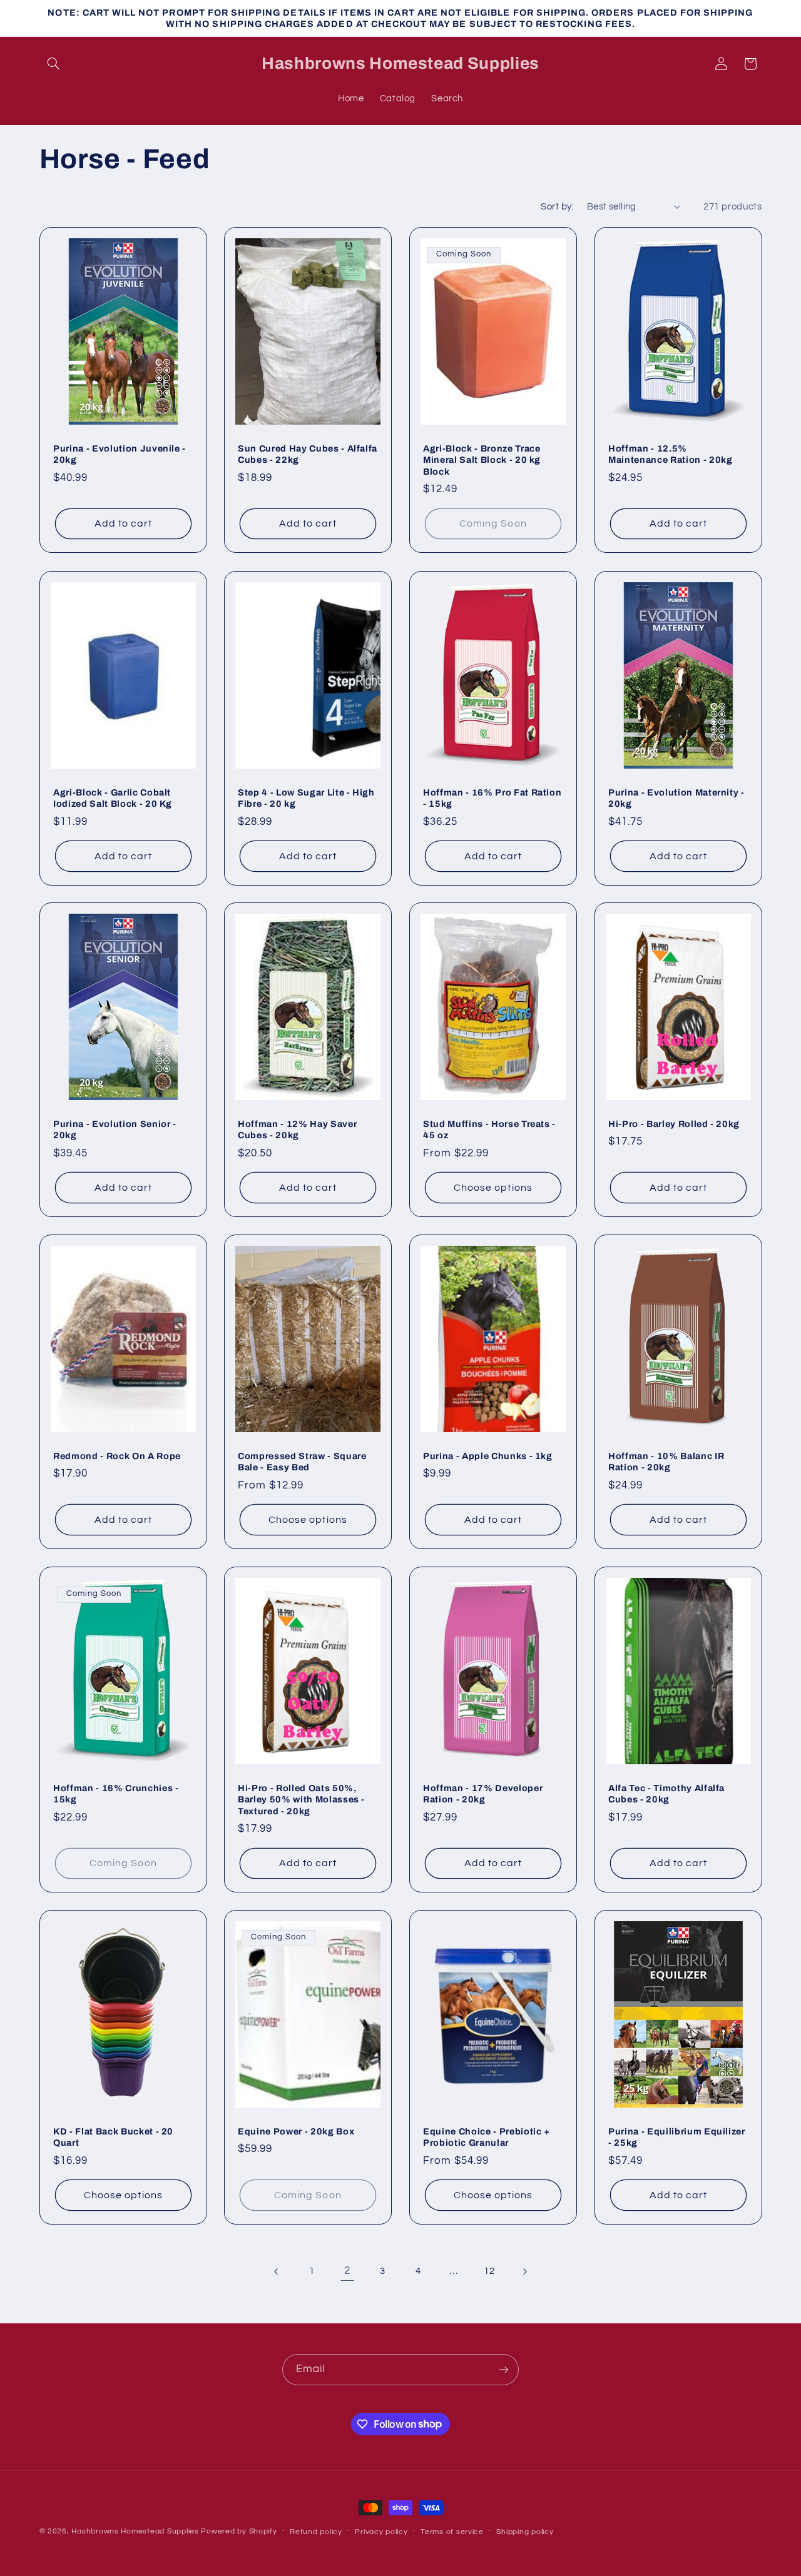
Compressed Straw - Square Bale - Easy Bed (302, 1462)
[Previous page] (277, 2271)
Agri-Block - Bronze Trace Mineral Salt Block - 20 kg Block (482, 460)
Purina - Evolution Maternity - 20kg (676, 797)
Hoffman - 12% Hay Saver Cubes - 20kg (297, 1129)
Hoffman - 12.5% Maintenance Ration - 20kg (671, 454)
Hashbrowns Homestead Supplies (135, 2531)
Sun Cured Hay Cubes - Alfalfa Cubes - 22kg (308, 454)
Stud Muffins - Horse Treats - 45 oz (489, 1129)
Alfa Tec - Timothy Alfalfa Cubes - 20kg (666, 1793)
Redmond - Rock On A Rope (117, 1456)
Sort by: (557, 207)
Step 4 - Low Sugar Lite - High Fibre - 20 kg (306, 797)
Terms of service (452, 2532)
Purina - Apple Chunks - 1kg (488, 1456)
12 (489, 2271)
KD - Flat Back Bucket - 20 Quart (113, 2137)
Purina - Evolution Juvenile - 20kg (120, 454)
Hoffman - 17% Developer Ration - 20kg (483, 1793)
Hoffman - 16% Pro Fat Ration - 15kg (492, 797)
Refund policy (316, 2532)
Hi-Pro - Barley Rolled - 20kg (674, 1124)
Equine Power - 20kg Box (296, 2131)
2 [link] (347, 2271)
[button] (54, 64)
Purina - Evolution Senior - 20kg (115, 1129)
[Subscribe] (504, 2369)
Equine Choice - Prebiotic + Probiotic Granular (487, 2137)
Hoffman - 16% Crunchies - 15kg (116, 1793)
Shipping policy (525, 2532)
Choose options (493, 1188)
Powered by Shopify (239, 2531)
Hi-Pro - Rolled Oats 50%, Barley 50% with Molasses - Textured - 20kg (301, 1799)
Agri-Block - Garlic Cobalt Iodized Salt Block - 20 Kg (113, 797)
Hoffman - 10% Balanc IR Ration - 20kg (666, 1462)
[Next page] (524, 2271)
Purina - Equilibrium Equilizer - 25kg (677, 2137)
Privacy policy (381, 2532)
